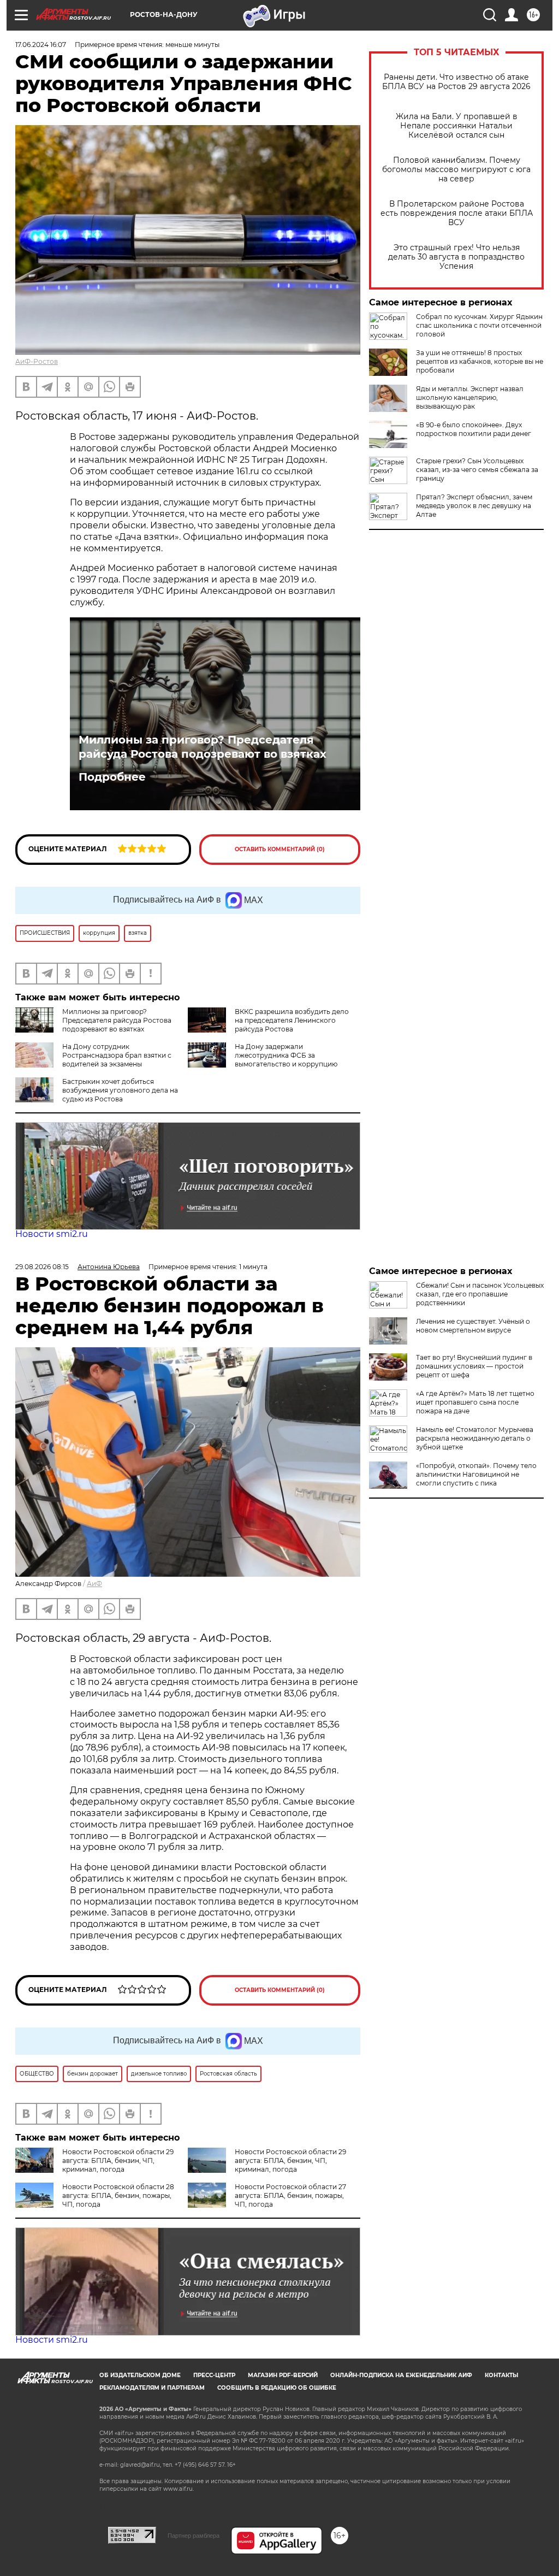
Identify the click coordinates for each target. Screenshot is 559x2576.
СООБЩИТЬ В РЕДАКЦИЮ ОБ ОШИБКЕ (277, 2388)
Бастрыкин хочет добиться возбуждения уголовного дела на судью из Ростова (120, 1090)
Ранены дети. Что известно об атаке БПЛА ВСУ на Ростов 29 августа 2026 (456, 82)
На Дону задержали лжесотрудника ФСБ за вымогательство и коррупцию (286, 1055)
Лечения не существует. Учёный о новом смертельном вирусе (473, 1326)
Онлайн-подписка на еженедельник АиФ (401, 2375)
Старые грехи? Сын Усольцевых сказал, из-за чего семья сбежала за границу (477, 470)
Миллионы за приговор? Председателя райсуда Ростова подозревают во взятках (203, 747)
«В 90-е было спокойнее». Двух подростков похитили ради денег (474, 429)
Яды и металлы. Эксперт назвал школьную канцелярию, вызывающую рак (470, 397)
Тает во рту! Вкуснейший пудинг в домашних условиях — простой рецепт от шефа (474, 1366)
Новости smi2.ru (52, 1234)
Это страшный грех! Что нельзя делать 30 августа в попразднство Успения (456, 257)
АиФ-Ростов (37, 361)
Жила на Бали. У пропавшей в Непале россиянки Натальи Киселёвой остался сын (457, 126)
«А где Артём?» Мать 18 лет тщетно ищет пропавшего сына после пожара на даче (475, 1402)
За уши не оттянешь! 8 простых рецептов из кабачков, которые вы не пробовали (480, 361)
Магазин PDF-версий (283, 2375)
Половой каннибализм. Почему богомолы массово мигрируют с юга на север (456, 170)
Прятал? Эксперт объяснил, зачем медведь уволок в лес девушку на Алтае (474, 506)
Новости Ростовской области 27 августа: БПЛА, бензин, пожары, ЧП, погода (290, 2195)
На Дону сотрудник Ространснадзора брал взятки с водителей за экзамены (117, 1055)
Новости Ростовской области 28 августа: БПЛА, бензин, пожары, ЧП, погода (118, 2195)
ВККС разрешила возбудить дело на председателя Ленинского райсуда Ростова (292, 1020)
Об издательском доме (140, 2375)
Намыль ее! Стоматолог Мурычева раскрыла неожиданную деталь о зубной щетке (475, 1438)
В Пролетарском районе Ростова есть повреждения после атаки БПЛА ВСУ (457, 213)
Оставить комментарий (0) (280, 849)
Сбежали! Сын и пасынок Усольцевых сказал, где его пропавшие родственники (480, 1294)
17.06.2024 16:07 (41, 45)
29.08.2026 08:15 (42, 1267)
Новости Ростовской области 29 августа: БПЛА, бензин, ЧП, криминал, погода (118, 2161)
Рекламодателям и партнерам (152, 2388)
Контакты (501, 2375)
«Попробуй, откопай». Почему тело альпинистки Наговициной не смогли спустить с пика (476, 1474)
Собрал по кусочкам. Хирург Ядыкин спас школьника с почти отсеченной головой (479, 325)
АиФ (94, 1584)
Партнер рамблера (194, 2536)
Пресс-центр (214, 2375)
